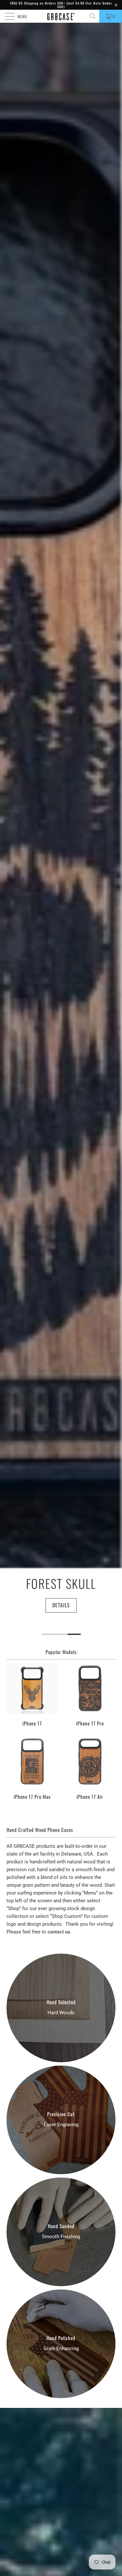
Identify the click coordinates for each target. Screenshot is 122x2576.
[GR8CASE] (61, 16)
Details (61, 1605)
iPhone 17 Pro (90, 1695)
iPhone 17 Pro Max (32, 1768)
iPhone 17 (32, 1695)
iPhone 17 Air (90, 1768)
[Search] (93, 16)
